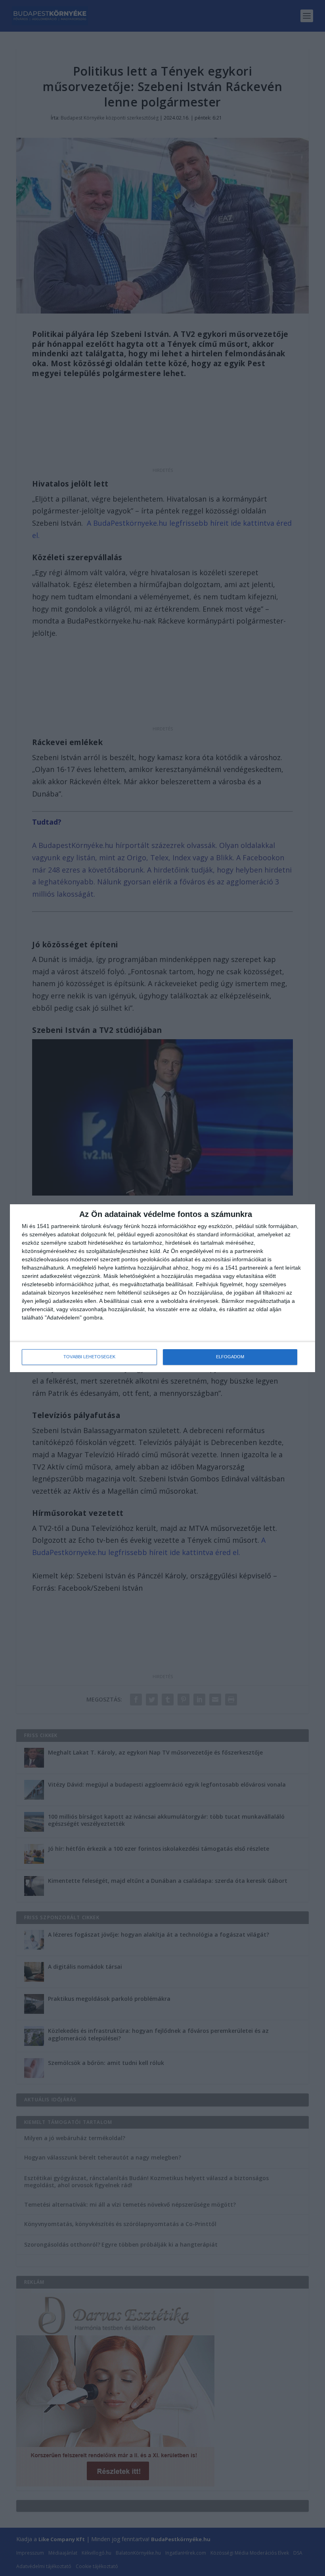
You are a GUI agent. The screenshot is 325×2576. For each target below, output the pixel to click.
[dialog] (162, 1288)
